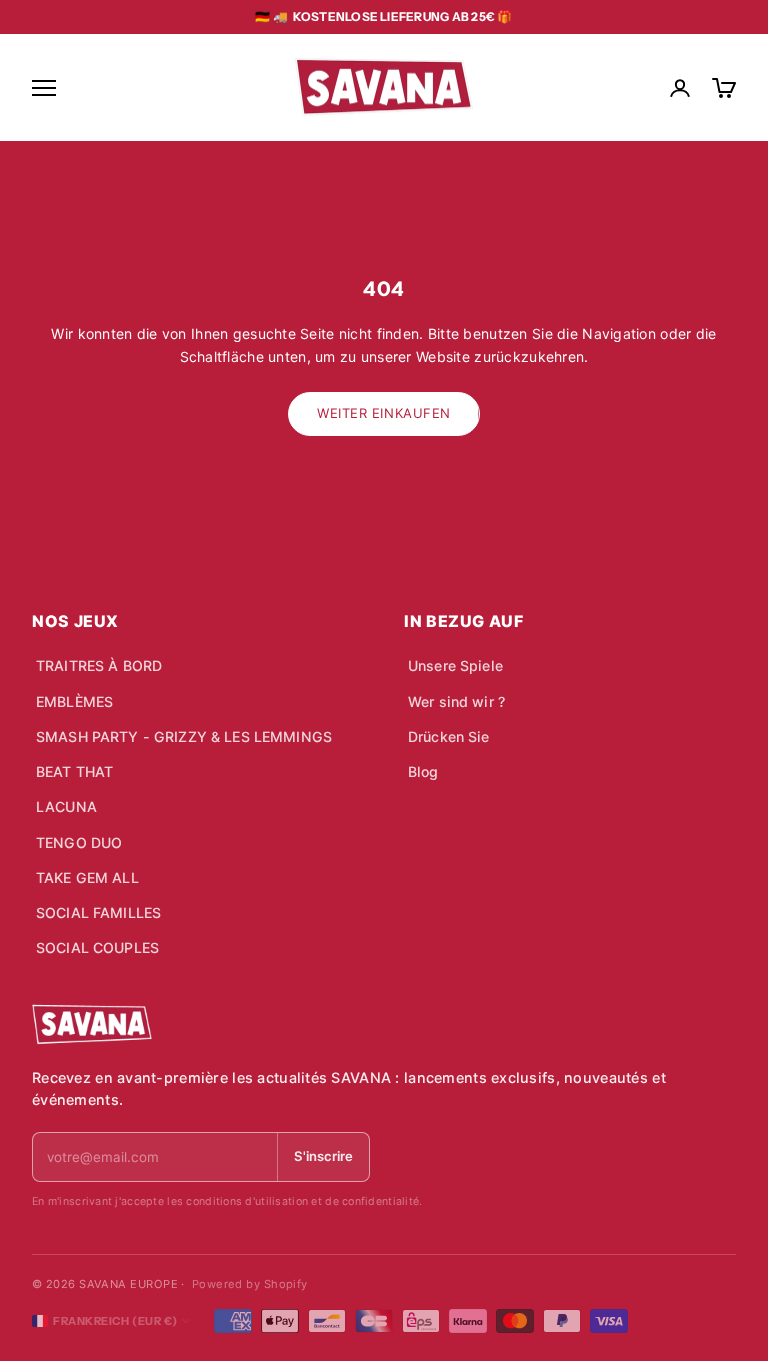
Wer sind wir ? (456, 701)
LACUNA (66, 806)
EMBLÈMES (74, 701)
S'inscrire (323, 1156)
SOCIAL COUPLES (97, 947)
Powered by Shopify (250, 1284)
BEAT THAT (74, 771)
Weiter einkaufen (383, 413)
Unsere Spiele (455, 665)
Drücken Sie (449, 736)
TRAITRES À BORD (99, 665)
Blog (423, 771)
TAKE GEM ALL (87, 877)
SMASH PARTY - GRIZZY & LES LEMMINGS (184, 736)
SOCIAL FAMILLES (98, 912)
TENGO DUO (79, 842)
